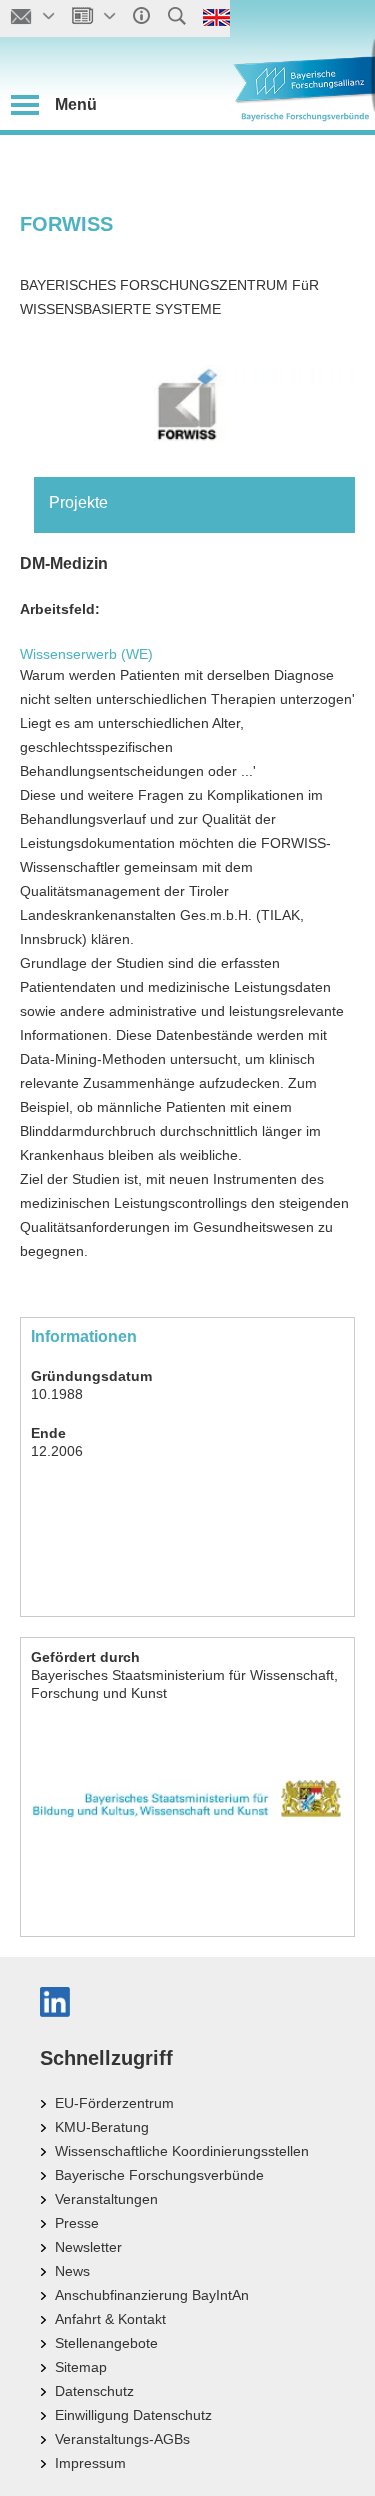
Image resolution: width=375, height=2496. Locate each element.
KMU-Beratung (102, 2127)
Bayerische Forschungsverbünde (159, 2175)
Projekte (78, 502)
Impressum (90, 2463)
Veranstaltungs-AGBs (122, 2439)
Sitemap (81, 2367)
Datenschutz (94, 2391)
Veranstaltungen (106, 2199)
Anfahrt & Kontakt (110, 2319)
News (72, 2271)
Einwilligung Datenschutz (133, 2415)
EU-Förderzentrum (114, 2103)
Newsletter (88, 2247)
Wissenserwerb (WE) (86, 654)
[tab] (194, 503)
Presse (77, 2223)
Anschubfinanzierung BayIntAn (152, 2295)
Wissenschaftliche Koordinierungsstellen (182, 2151)
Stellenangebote (106, 2343)
